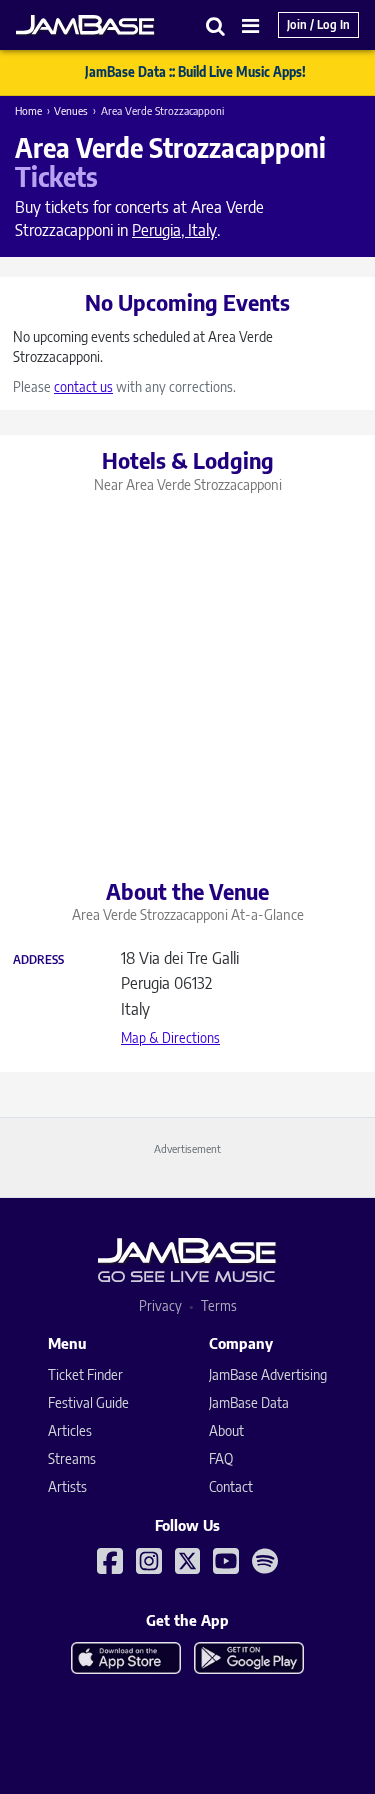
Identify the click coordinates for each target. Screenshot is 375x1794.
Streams (72, 1458)
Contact (231, 1486)
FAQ (221, 1458)
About (226, 1430)
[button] (216, 25)
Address (38, 960)
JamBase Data (249, 1402)
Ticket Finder (85, 1374)
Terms (219, 1305)
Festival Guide (88, 1402)
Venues (71, 110)
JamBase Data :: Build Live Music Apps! (195, 72)
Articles (70, 1430)
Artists (67, 1486)
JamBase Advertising (268, 1374)
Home (28, 110)
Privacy (160, 1305)
